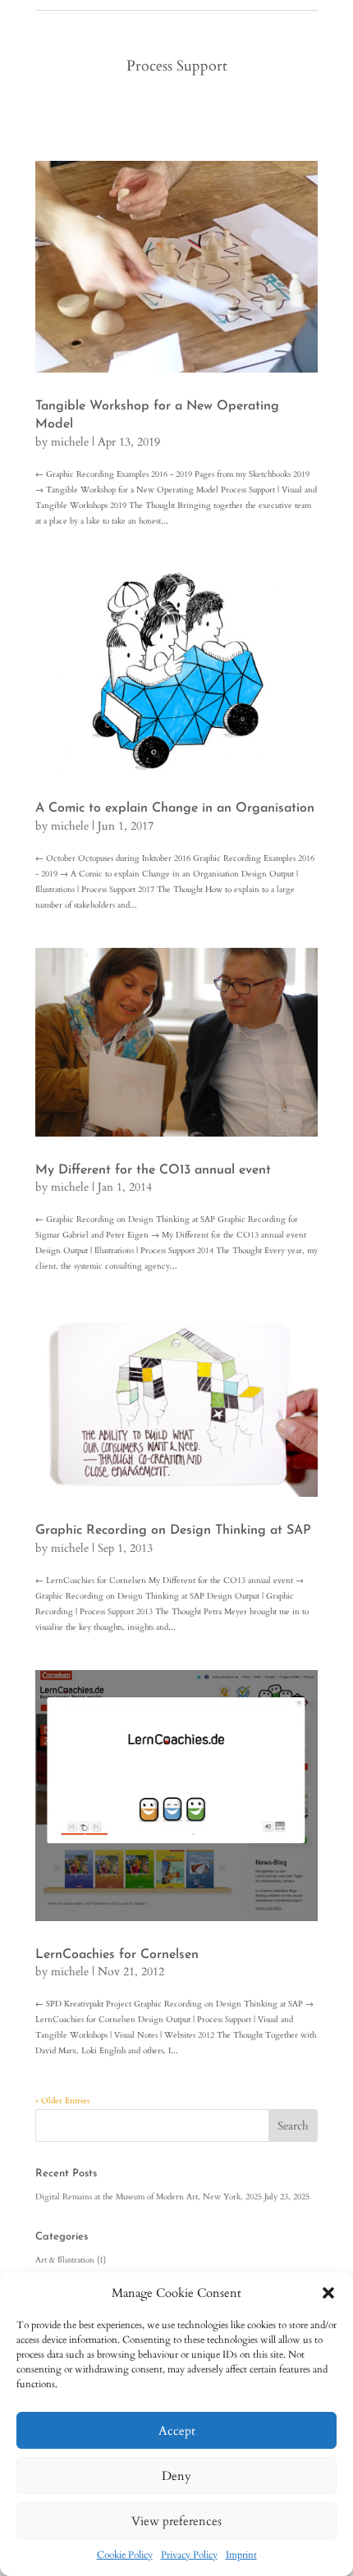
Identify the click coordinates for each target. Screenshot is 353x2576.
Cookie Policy (125, 2555)
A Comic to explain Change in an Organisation (175, 808)
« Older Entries (62, 2101)
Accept (177, 2431)
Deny (176, 2476)
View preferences (176, 2521)
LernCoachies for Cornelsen (117, 1955)
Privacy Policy (189, 2555)
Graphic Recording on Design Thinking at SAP (173, 1531)
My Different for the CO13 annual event (153, 1170)
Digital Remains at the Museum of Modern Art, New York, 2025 (149, 2197)
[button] (328, 2293)
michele (70, 442)
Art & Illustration (65, 2260)
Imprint (241, 2555)
